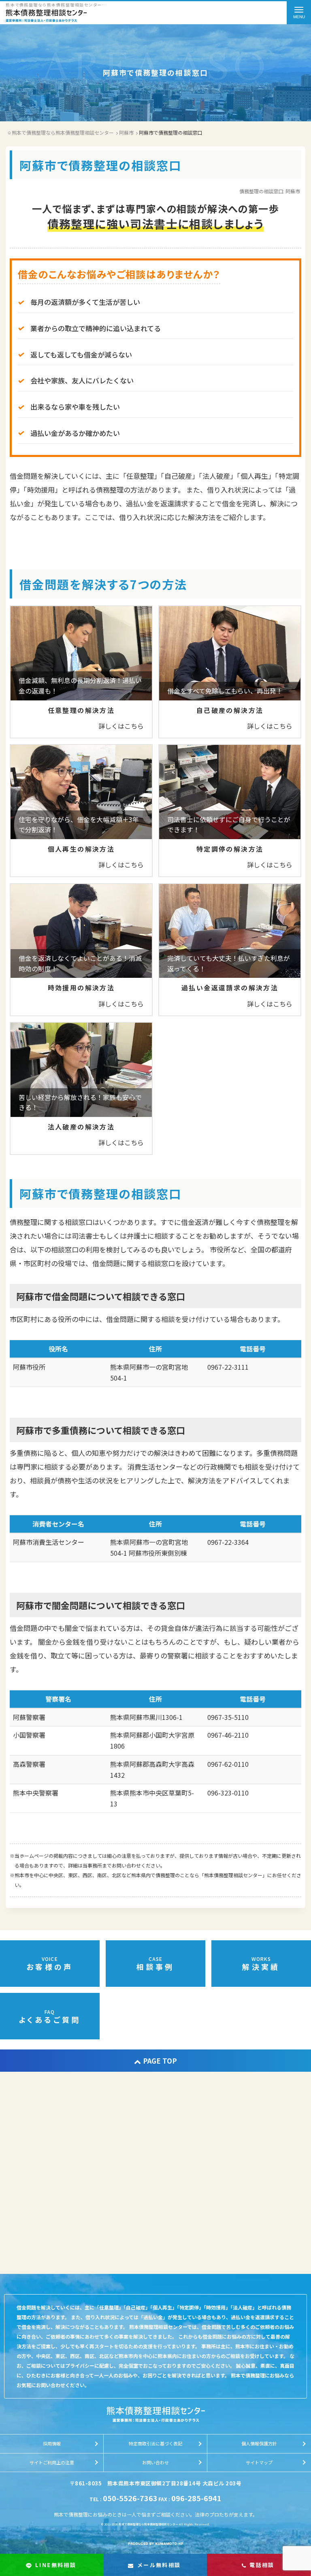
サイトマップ (259, 2462)
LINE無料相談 (56, 2565)
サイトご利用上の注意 (52, 2462)
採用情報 (52, 2443)
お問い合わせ (155, 2462)
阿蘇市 (293, 191)
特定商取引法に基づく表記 (155, 2443)
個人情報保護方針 (259, 2443)
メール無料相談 (159, 2565)
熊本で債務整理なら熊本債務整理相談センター (148, 2524)
